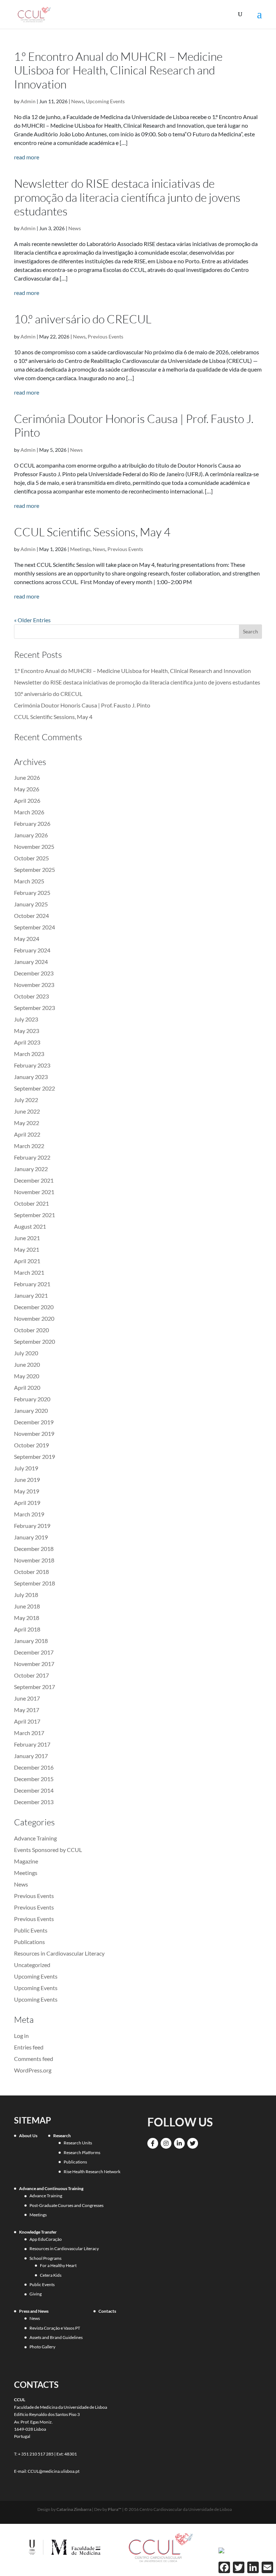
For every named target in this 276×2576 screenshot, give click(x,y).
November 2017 (34, 1664)
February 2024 (32, 950)
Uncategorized (32, 1965)
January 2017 (31, 1756)
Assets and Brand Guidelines (56, 2337)
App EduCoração (46, 2239)
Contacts (107, 2311)
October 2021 (31, 1203)
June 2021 (27, 1238)
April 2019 (27, 1503)
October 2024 (31, 916)
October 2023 (31, 996)
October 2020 (31, 1330)
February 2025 (32, 893)
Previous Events (105, 336)
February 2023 (32, 1065)
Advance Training (35, 1838)
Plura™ (115, 2509)
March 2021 (29, 1272)
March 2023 (29, 1054)
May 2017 (27, 1710)
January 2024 (31, 962)
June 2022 (27, 1111)
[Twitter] (193, 2143)
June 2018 (27, 1606)
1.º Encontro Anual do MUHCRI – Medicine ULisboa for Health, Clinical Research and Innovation (118, 70)
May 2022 (27, 1123)
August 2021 (30, 1226)
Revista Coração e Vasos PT (55, 2328)
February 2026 (32, 823)
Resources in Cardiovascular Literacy (59, 1953)
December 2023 (34, 973)
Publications (29, 1942)
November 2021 (34, 1192)
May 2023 (27, 1031)
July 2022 (26, 1100)
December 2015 (34, 1779)
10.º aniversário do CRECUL (83, 319)
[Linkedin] (179, 2143)
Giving (36, 2294)
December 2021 (34, 1180)
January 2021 (31, 1295)
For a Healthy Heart (58, 2265)
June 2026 (27, 777)
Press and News (34, 2311)
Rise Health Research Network (92, 2172)
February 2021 (32, 1284)
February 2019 (32, 1526)
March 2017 (29, 1733)
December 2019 (34, 1422)
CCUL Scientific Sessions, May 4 (92, 532)
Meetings (80, 549)
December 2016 (34, 1767)
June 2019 (27, 1480)
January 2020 (31, 1410)
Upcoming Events (105, 101)
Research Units (78, 2143)
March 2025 (29, 881)
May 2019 (27, 1491)
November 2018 (34, 1560)
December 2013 (34, 1802)
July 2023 (26, 1019)
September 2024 (34, 927)
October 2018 (31, 1572)
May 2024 (27, 939)
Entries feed (29, 2047)
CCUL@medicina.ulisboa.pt (54, 2471)
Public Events (31, 1930)
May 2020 (27, 1376)
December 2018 (34, 1549)
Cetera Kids (51, 2275)
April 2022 (27, 1134)
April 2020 (27, 1387)
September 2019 (34, 1457)
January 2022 (31, 1169)
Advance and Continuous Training (51, 2188)
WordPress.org (33, 2070)
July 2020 (26, 1353)
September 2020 (34, 1341)
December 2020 (34, 1307)
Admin (28, 101)
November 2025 (34, 846)
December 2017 (34, 1652)
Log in (21, 2036)
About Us (28, 2136)
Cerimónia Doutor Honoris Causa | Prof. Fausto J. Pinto (134, 425)
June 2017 (27, 1698)
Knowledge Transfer (38, 2232)
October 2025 (31, 858)
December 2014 (34, 1790)
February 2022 (32, 1157)
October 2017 (31, 1675)
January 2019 (31, 1537)
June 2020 (27, 1364)
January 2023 (31, 1077)
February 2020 (32, 1399)
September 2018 (34, 1583)
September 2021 (34, 1215)
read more (27, 157)
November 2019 (34, 1433)
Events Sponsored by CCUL (48, 1850)
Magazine (26, 1861)
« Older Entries (32, 620)
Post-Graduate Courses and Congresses (66, 2205)
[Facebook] (153, 2143)
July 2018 (26, 1595)
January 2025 (31, 904)
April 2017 (27, 1721)
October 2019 (31, 1445)
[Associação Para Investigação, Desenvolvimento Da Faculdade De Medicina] (221, 2550)
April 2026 (27, 800)
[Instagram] (166, 2143)
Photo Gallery (42, 2347)
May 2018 (27, 1618)
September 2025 (34, 870)
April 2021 (27, 1261)
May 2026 (27, 789)
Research (62, 2136)
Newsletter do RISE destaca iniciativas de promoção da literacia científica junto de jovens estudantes (127, 197)
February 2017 (32, 1744)
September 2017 (34, 1687)
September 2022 (34, 1088)
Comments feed (34, 2059)
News (77, 101)
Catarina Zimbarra (74, 2509)
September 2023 (34, 1008)
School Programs (45, 2258)
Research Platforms (82, 2152)
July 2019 (26, 1468)
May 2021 (27, 1249)
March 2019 (29, 1514)
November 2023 (34, 985)
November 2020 (34, 1318)
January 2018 (31, 1641)
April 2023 (27, 1042)
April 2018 (27, 1629)
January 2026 (31, 835)
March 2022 (29, 1146)
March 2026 (29, 812)
